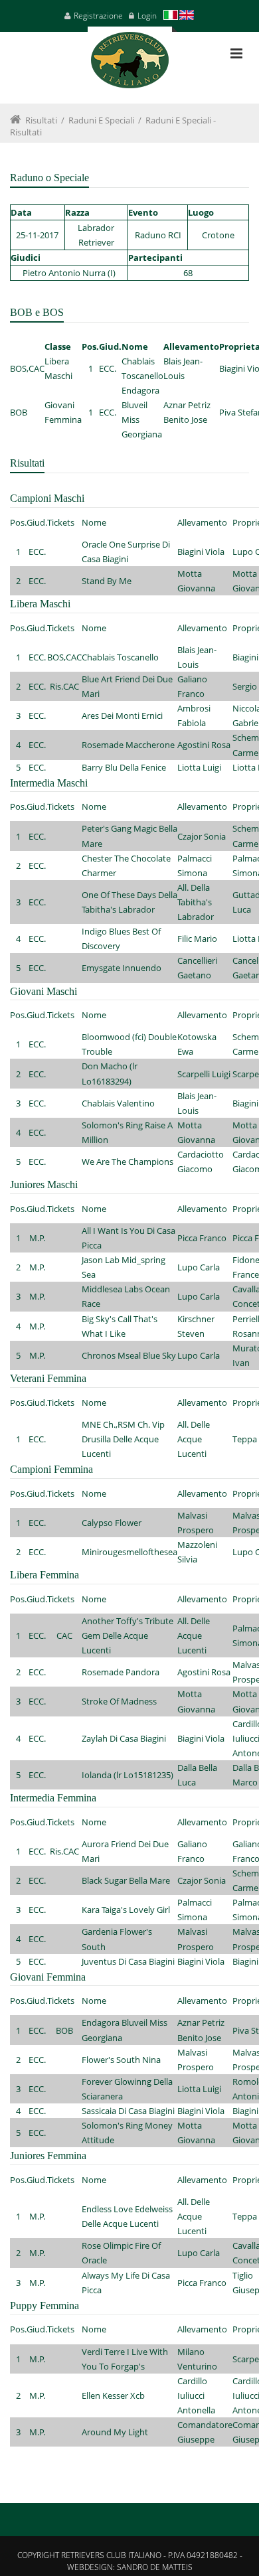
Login (147, 16)
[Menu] (236, 53)
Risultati (41, 120)
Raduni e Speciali (101, 120)
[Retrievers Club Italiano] (130, 65)
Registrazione (98, 16)
